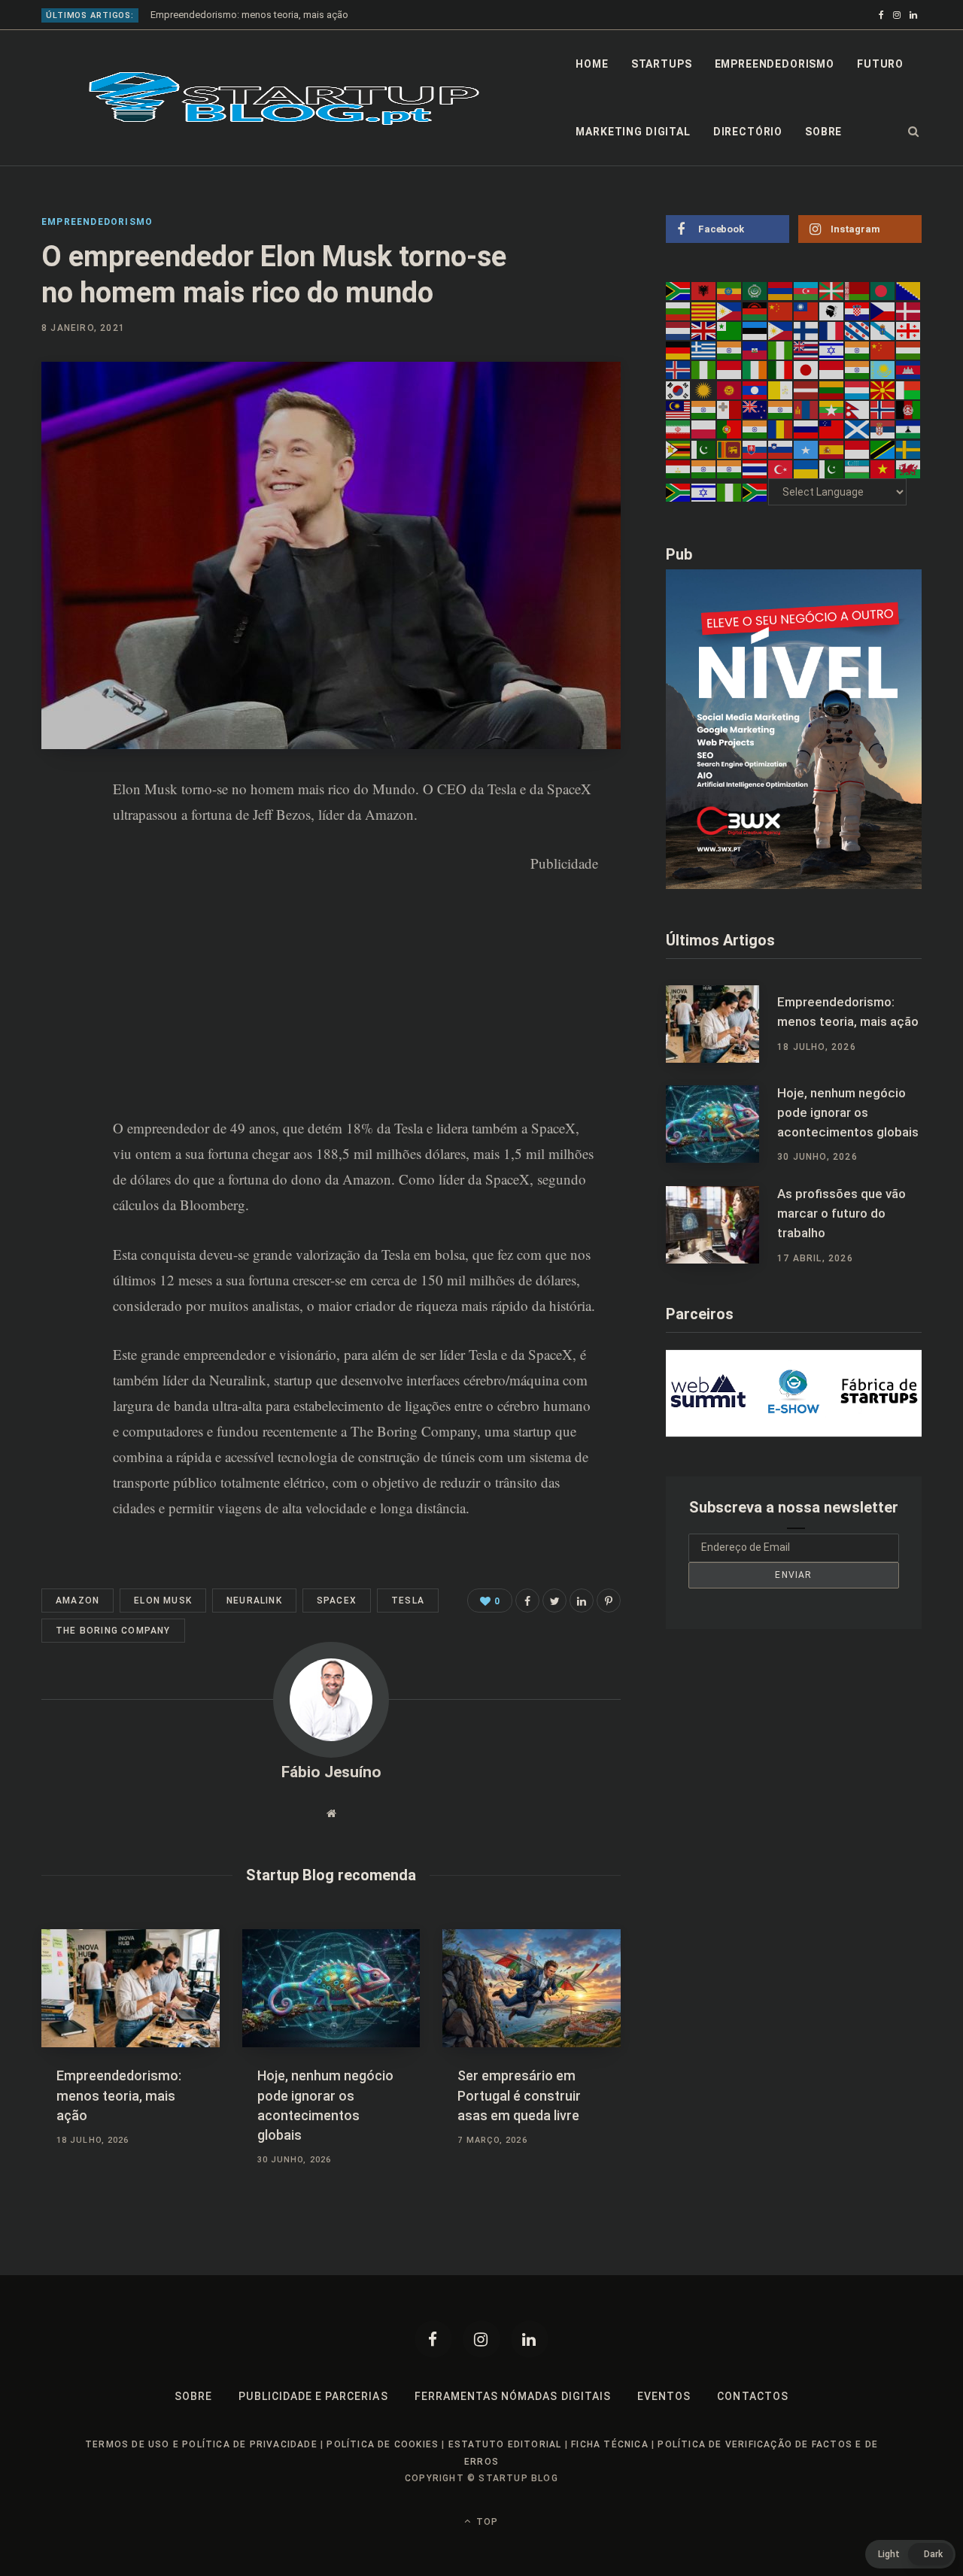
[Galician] (883, 330)
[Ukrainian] (807, 469)
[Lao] (755, 389)
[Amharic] (730, 290)
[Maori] (755, 409)
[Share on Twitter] (554, 1601)
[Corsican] (832, 310)
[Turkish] (781, 469)
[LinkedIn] (57, 912)
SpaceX (550, 1354)
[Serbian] (883, 429)
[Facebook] (433, 2339)
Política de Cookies (383, 2444)
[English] (704, 330)
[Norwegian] (883, 409)
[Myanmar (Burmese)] (832, 409)
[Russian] (807, 429)
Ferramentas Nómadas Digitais (513, 2396)
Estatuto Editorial (505, 2444)
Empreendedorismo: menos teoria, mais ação (249, 15)
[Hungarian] (909, 350)
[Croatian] (858, 310)
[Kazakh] (883, 369)
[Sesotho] (909, 429)
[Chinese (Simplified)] (781, 310)
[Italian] (781, 369)
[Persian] (679, 429)
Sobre (823, 132)
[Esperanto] (730, 330)
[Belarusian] (858, 290)
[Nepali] (858, 409)
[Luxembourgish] (858, 389)
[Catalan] (704, 310)
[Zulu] (755, 492)
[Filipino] (781, 330)
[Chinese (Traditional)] (807, 310)
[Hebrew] (832, 350)
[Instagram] (481, 2339)
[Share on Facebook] (57, 832)
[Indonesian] (730, 369)
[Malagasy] (909, 389)
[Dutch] (679, 330)
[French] (832, 330)
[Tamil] (704, 469)
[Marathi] (781, 409)
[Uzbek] (858, 469)
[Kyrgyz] (730, 389)
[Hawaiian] (807, 350)
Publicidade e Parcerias (313, 2396)
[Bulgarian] (679, 310)
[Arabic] (755, 290)
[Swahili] (883, 448)
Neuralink (238, 1380)
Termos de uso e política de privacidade (201, 2444)
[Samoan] (832, 429)
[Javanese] (832, 369)
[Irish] (755, 369)
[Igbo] (704, 369)
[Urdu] (832, 469)
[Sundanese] (858, 448)
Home (592, 64)
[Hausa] (781, 350)
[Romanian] (781, 429)
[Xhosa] (679, 492)
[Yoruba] (730, 492)
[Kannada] (858, 369)
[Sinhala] (730, 448)
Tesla (483, 1354)
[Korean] (679, 389)
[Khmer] (909, 369)
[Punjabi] (755, 429)
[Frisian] (858, 330)
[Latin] (781, 389)
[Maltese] (730, 409)
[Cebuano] (730, 310)
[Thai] (755, 469)
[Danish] (909, 310)
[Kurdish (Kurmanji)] (704, 389)
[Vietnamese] (883, 469)
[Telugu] (730, 469)
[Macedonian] (883, 389)
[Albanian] (704, 290)
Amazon (77, 1601)
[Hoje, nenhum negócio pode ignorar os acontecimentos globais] (331, 1989)
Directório (748, 132)
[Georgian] (909, 330)
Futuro (880, 64)
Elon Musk (163, 1601)
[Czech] (883, 310)
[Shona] (679, 448)
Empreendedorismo (775, 64)
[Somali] (807, 448)
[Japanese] (807, 369)
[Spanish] (832, 448)
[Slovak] (755, 448)
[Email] (57, 951)
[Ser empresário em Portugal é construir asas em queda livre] (532, 1989)
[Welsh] (909, 469)
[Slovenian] (781, 448)
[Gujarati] (730, 350)
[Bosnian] (909, 290)
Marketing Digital (633, 132)
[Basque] (832, 290)
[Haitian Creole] (755, 350)
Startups (662, 64)
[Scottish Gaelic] (858, 429)
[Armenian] (781, 290)
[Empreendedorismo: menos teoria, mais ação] (131, 1989)
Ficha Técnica (610, 2444)
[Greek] (704, 350)
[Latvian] (807, 389)
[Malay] (679, 409)
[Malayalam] (704, 409)
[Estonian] (755, 330)
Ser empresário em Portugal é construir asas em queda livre (519, 2095)
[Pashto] (909, 409)
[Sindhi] (704, 448)
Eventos (664, 2396)
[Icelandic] (679, 369)
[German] (679, 350)
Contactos (752, 2396)
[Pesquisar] (914, 132)
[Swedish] (909, 448)
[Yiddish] (704, 492)
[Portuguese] (730, 429)
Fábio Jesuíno (331, 1772)
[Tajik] (679, 469)
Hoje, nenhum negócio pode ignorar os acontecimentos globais (848, 1112)
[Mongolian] (807, 409)
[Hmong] (883, 350)
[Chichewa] (755, 310)
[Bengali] (883, 290)
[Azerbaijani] (807, 290)
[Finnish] (807, 330)
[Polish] (704, 429)
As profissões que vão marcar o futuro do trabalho (841, 1213)
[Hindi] (858, 350)
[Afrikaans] (679, 290)
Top (486, 2522)
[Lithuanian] (832, 389)
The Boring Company (414, 1431)
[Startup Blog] (284, 99)
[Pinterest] (57, 872)
